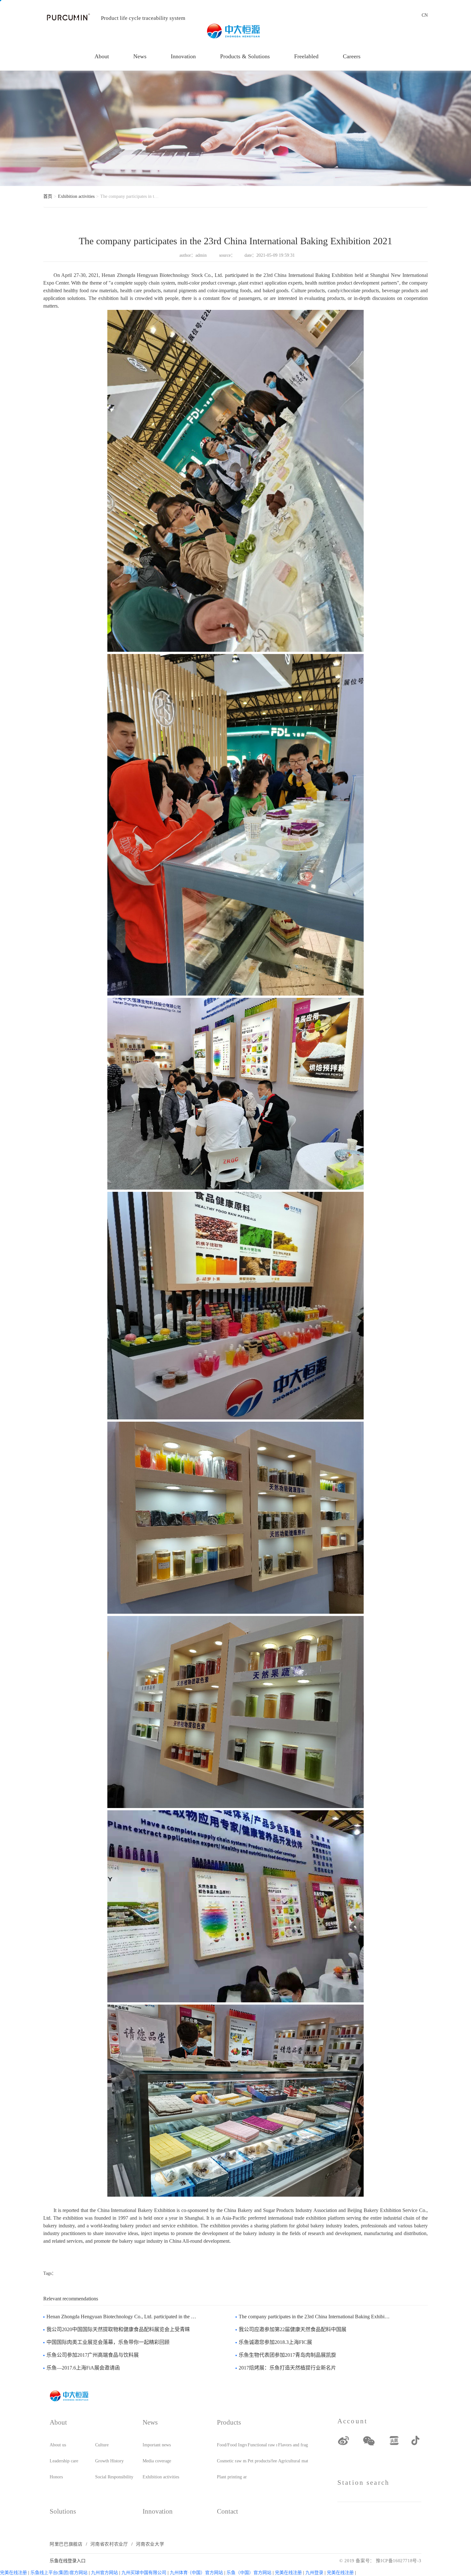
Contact (227, 2511)
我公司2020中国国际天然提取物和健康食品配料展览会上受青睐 (118, 2329)
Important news (157, 2445)
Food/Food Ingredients (232, 2445)
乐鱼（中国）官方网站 (249, 2573)
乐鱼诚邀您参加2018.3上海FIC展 (275, 2342)
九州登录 (314, 2573)
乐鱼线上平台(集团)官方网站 (59, 2573)
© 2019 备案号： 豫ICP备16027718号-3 (380, 2561)
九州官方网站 (104, 2573)
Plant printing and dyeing (232, 2477)
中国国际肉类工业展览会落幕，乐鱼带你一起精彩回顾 (108, 2342)
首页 (48, 196)
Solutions (63, 2511)
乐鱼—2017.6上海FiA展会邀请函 (83, 2368)
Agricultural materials (293, 2461)
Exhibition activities (76, 196)
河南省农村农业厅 (109, 2544)
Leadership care (64, 2461)
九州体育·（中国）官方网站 (196, 2573)
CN (425, 15)
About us (58, 2445)
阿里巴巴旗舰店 (66, 2544)
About (102, 56)
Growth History (109, 2461)
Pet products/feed (263, 2461)
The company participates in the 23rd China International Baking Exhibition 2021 (315, 2317)
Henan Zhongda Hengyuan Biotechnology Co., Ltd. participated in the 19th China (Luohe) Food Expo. (123, 2317)
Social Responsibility (114, 2477)
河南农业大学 (150, 2544)
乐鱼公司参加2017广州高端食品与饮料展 (93, 2355)
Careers (352, 56)
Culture (102, 2445)
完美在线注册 (13, 2573)
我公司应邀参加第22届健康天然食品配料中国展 (293, 2329)
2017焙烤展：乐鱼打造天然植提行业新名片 (287, 2368)
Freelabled (306, 56)
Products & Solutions (245, 56)
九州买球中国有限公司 (144, 2573)
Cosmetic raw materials (232, 2461)
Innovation (183, 56)
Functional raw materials (263, 2445)
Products (229, 2422)
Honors (56, 2477)
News (140, 56)
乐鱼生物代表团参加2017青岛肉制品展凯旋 (287, 2355)
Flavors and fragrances (293, 2445)
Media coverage (157, 2461)
